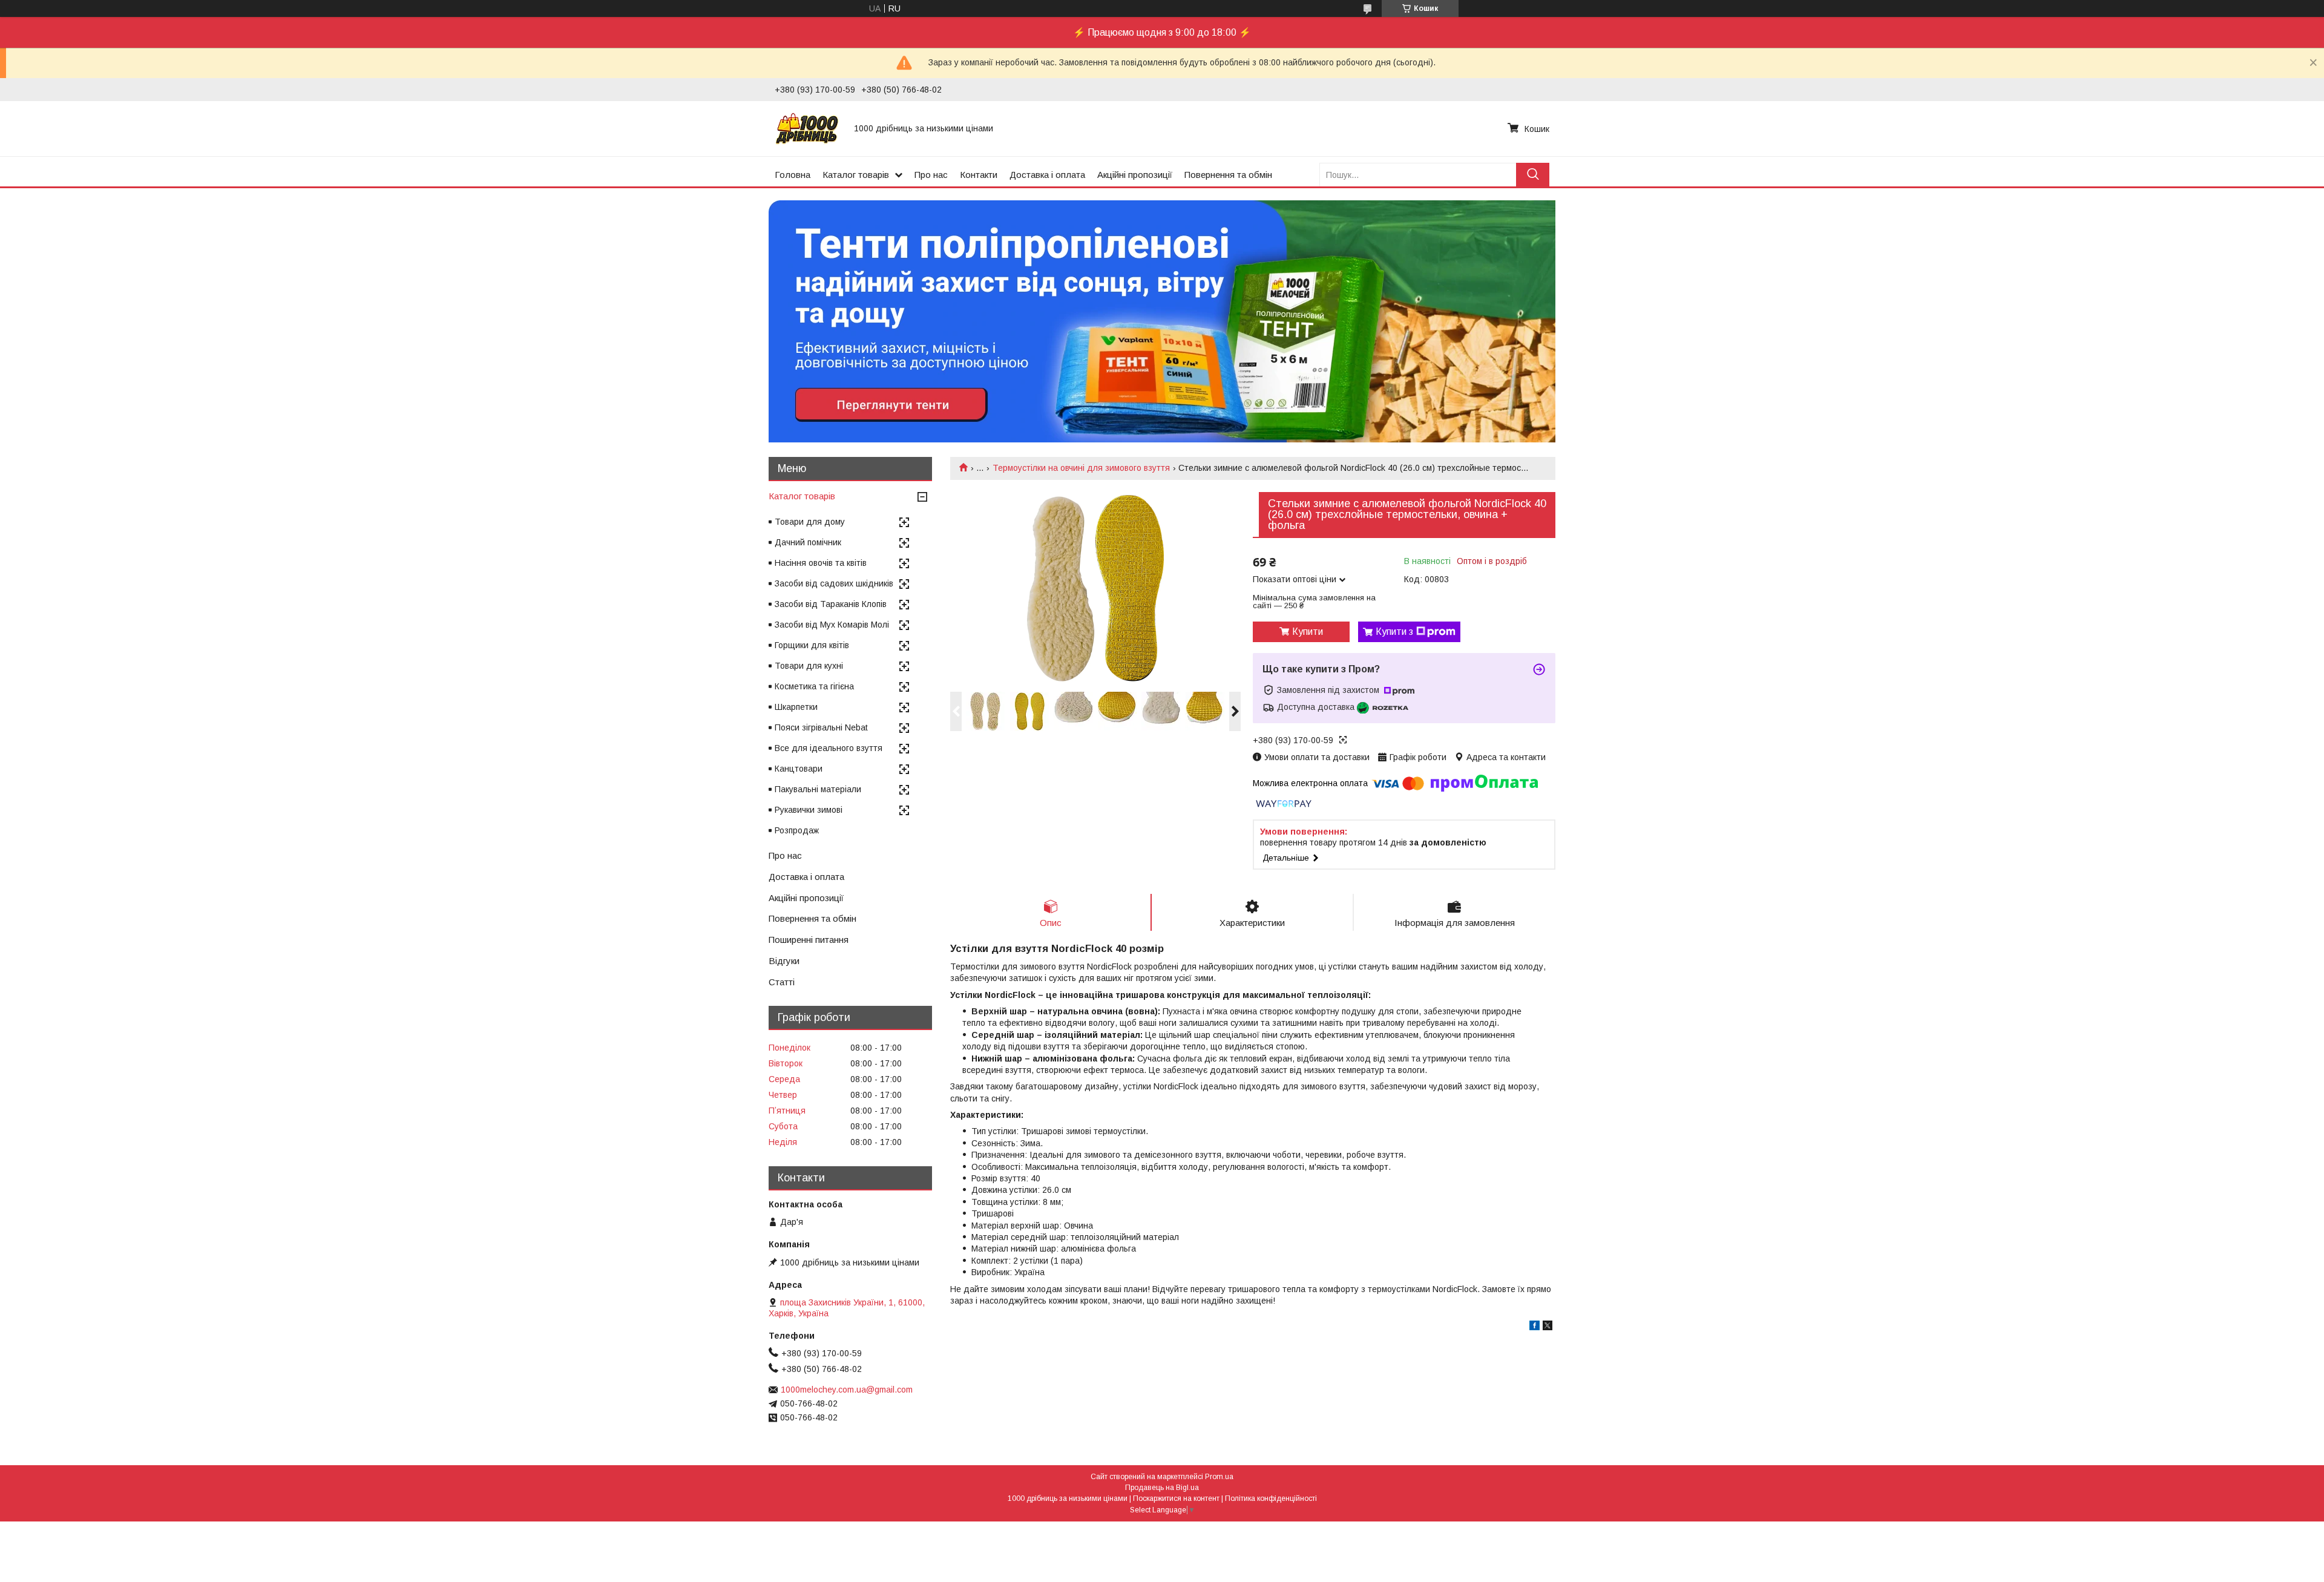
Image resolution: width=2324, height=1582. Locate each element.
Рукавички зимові (809, 810)
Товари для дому (810, 522)
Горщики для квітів (812, 645)
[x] (1548, 1327)
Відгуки (784, 961)
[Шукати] (1533, 175)
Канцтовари (799, 769)
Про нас (931, 175)
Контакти (979, 175)
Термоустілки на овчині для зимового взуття (1081, 468)
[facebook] (1535, 1327)
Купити (1308, 632)
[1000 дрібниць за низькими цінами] (807, 128)
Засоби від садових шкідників (834, 583)
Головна (793, 175)
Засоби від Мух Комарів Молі (832, 625)
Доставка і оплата (1047, 175)
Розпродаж (797, 830)
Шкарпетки (796, 707)
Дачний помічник (808, 542)
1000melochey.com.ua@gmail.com (847, 1390)
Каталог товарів (856, 175)
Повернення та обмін (1228, 175)
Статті (782, 982)
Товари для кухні (809, 666)
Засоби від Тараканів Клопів (831, 604)
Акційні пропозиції (1135, 175)
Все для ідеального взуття (829, 748)
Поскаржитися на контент (1176, 1498)
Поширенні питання (809, 940)
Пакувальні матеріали (818, 789)
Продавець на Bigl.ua (1162, 1488)
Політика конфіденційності (1271, 1498)
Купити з (1394, 632)
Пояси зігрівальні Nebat (821, 727)
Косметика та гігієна (814, 686)
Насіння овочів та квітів (821, 563)
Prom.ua (1219, 1477)
